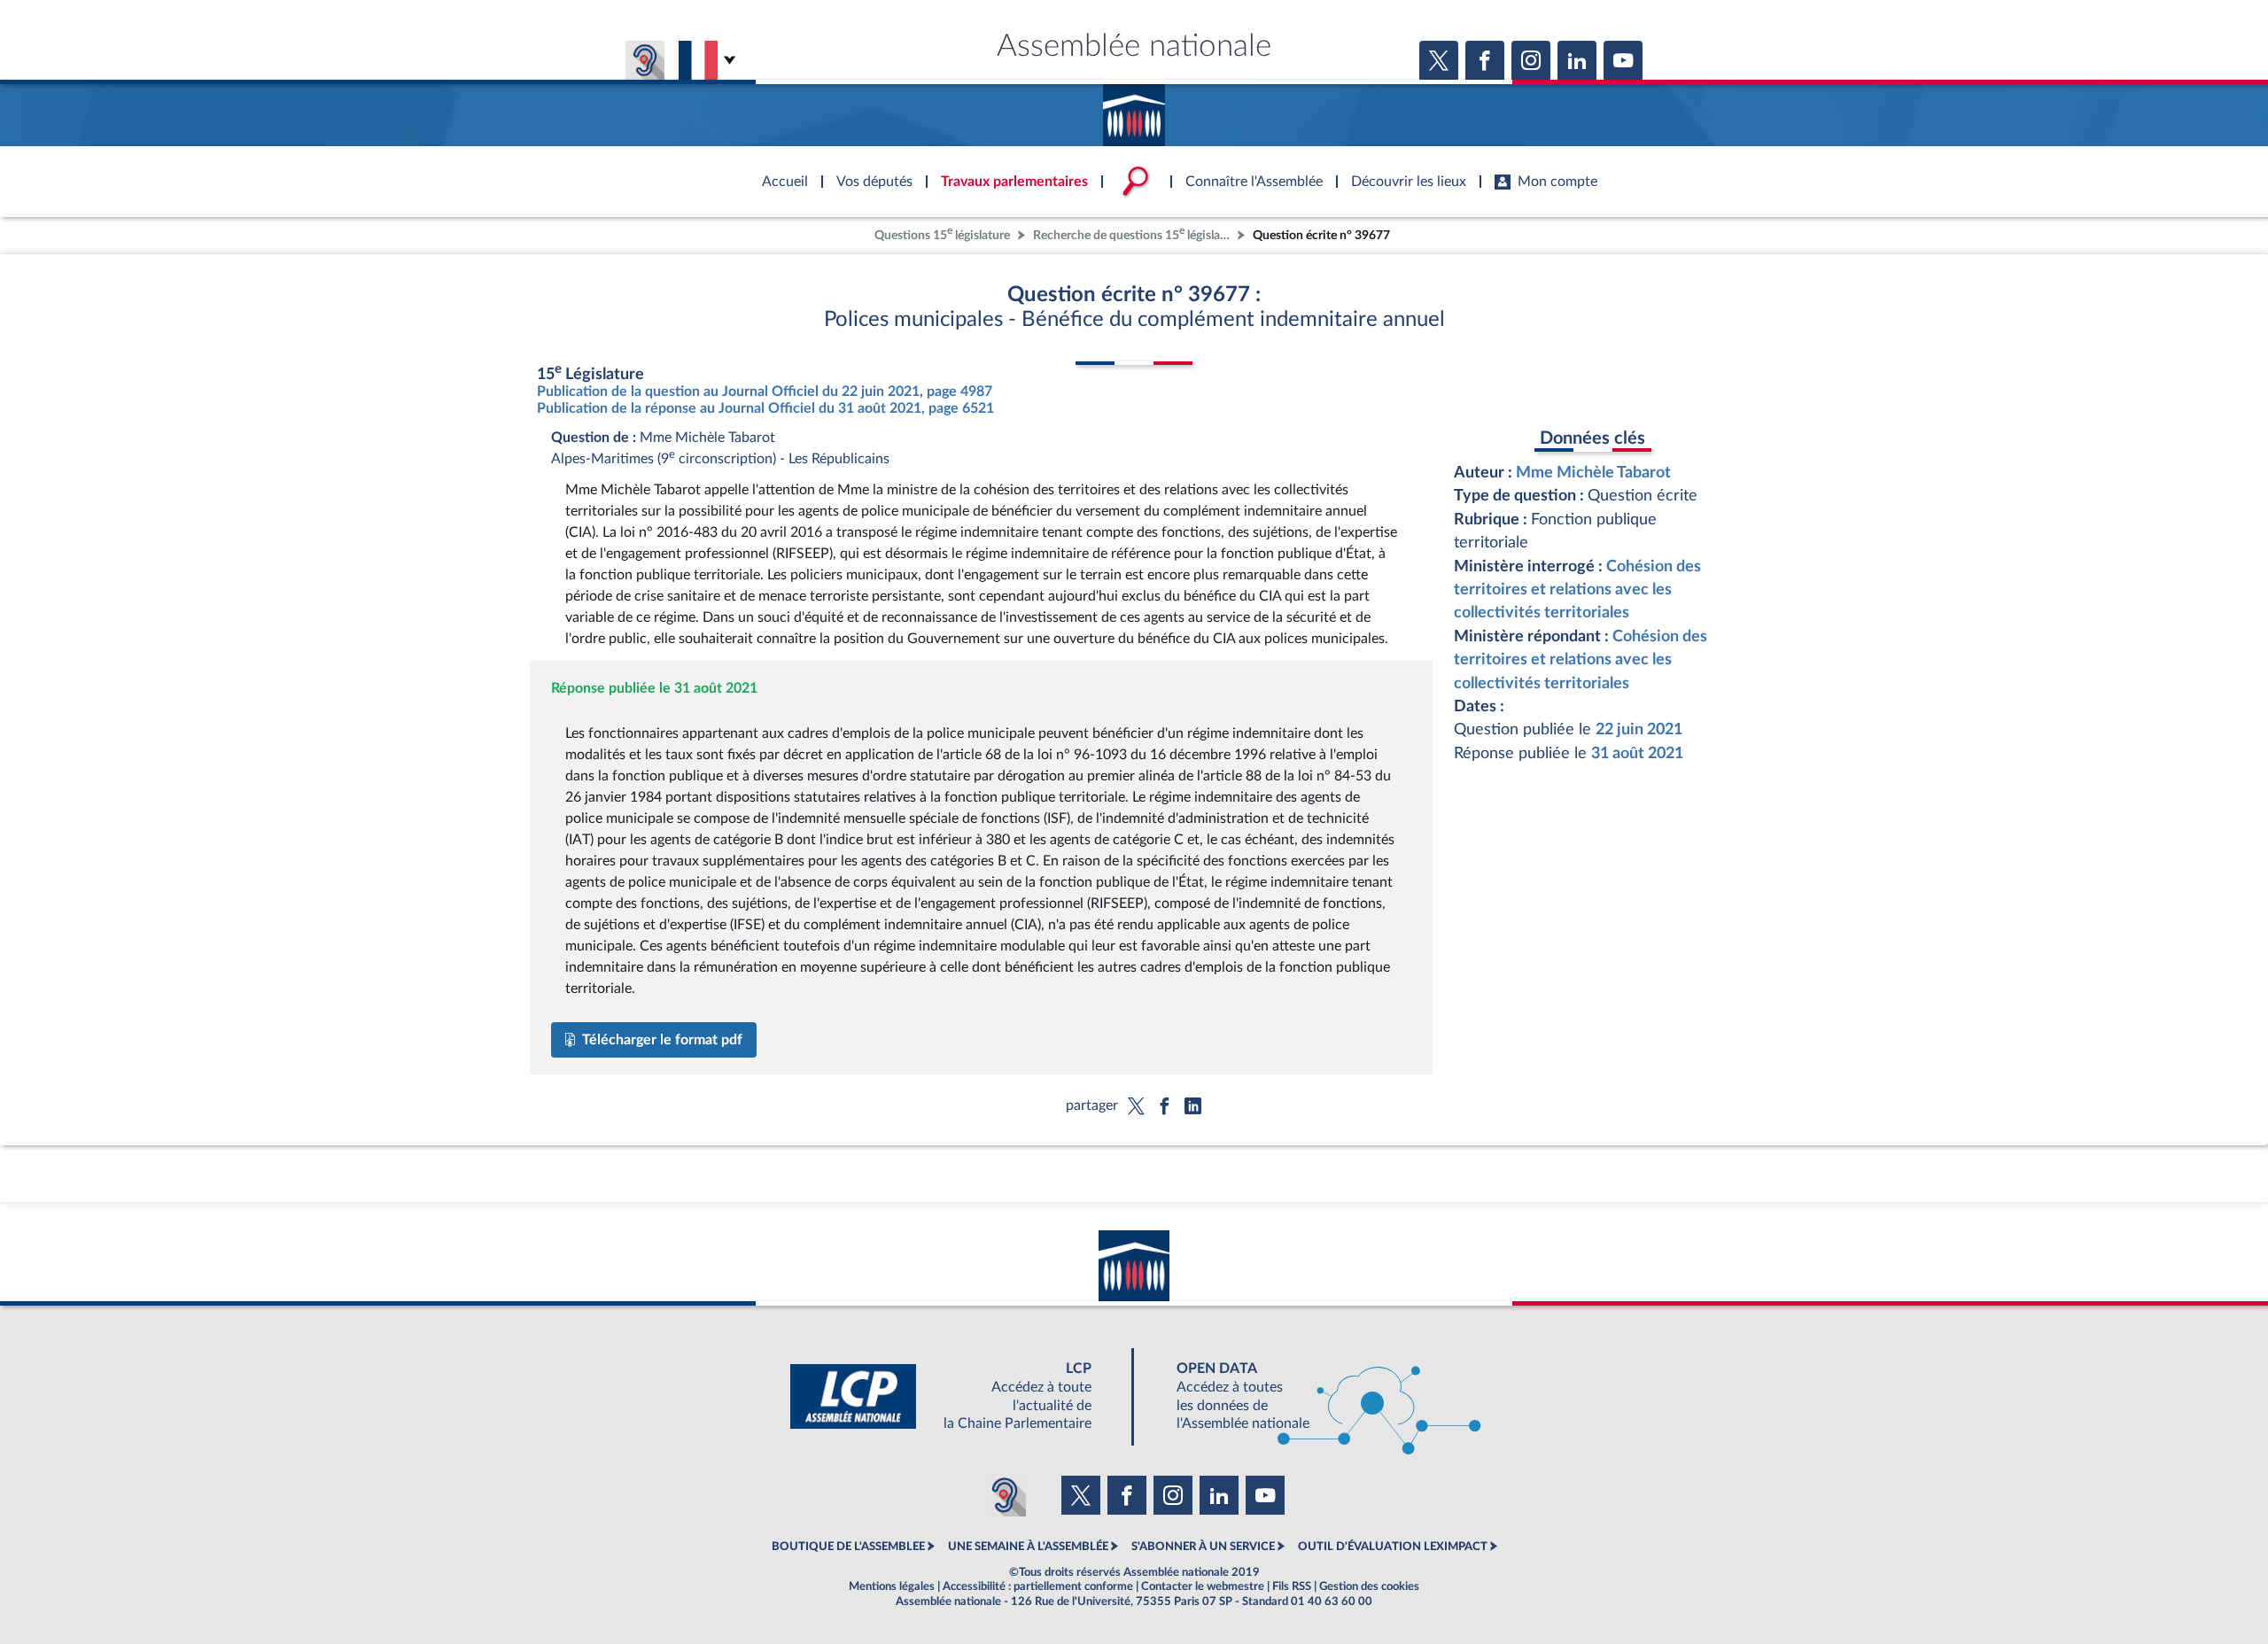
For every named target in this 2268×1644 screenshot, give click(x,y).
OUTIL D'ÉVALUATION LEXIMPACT (1393, 1547)
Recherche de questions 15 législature (1133, 233)
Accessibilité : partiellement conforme (1038, 1586)
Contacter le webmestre (1203, 1586)
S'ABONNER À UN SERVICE (1203, 1547)
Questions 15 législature (942, 233)
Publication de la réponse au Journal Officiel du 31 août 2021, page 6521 (765, 408)
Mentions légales (892, 1586)
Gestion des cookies (1369, 1586)
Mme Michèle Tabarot (1593, 473)
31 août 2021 (1637, 753)
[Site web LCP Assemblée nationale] (955, 1396)
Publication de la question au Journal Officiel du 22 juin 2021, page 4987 (765, 392)
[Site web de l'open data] (1313, 1396)
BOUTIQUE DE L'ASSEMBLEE (848, 1547)
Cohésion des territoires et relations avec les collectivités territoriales (1577, 590)
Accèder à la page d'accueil (1134, 109)
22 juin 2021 (1639, 729)
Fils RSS (1292, 1586)
